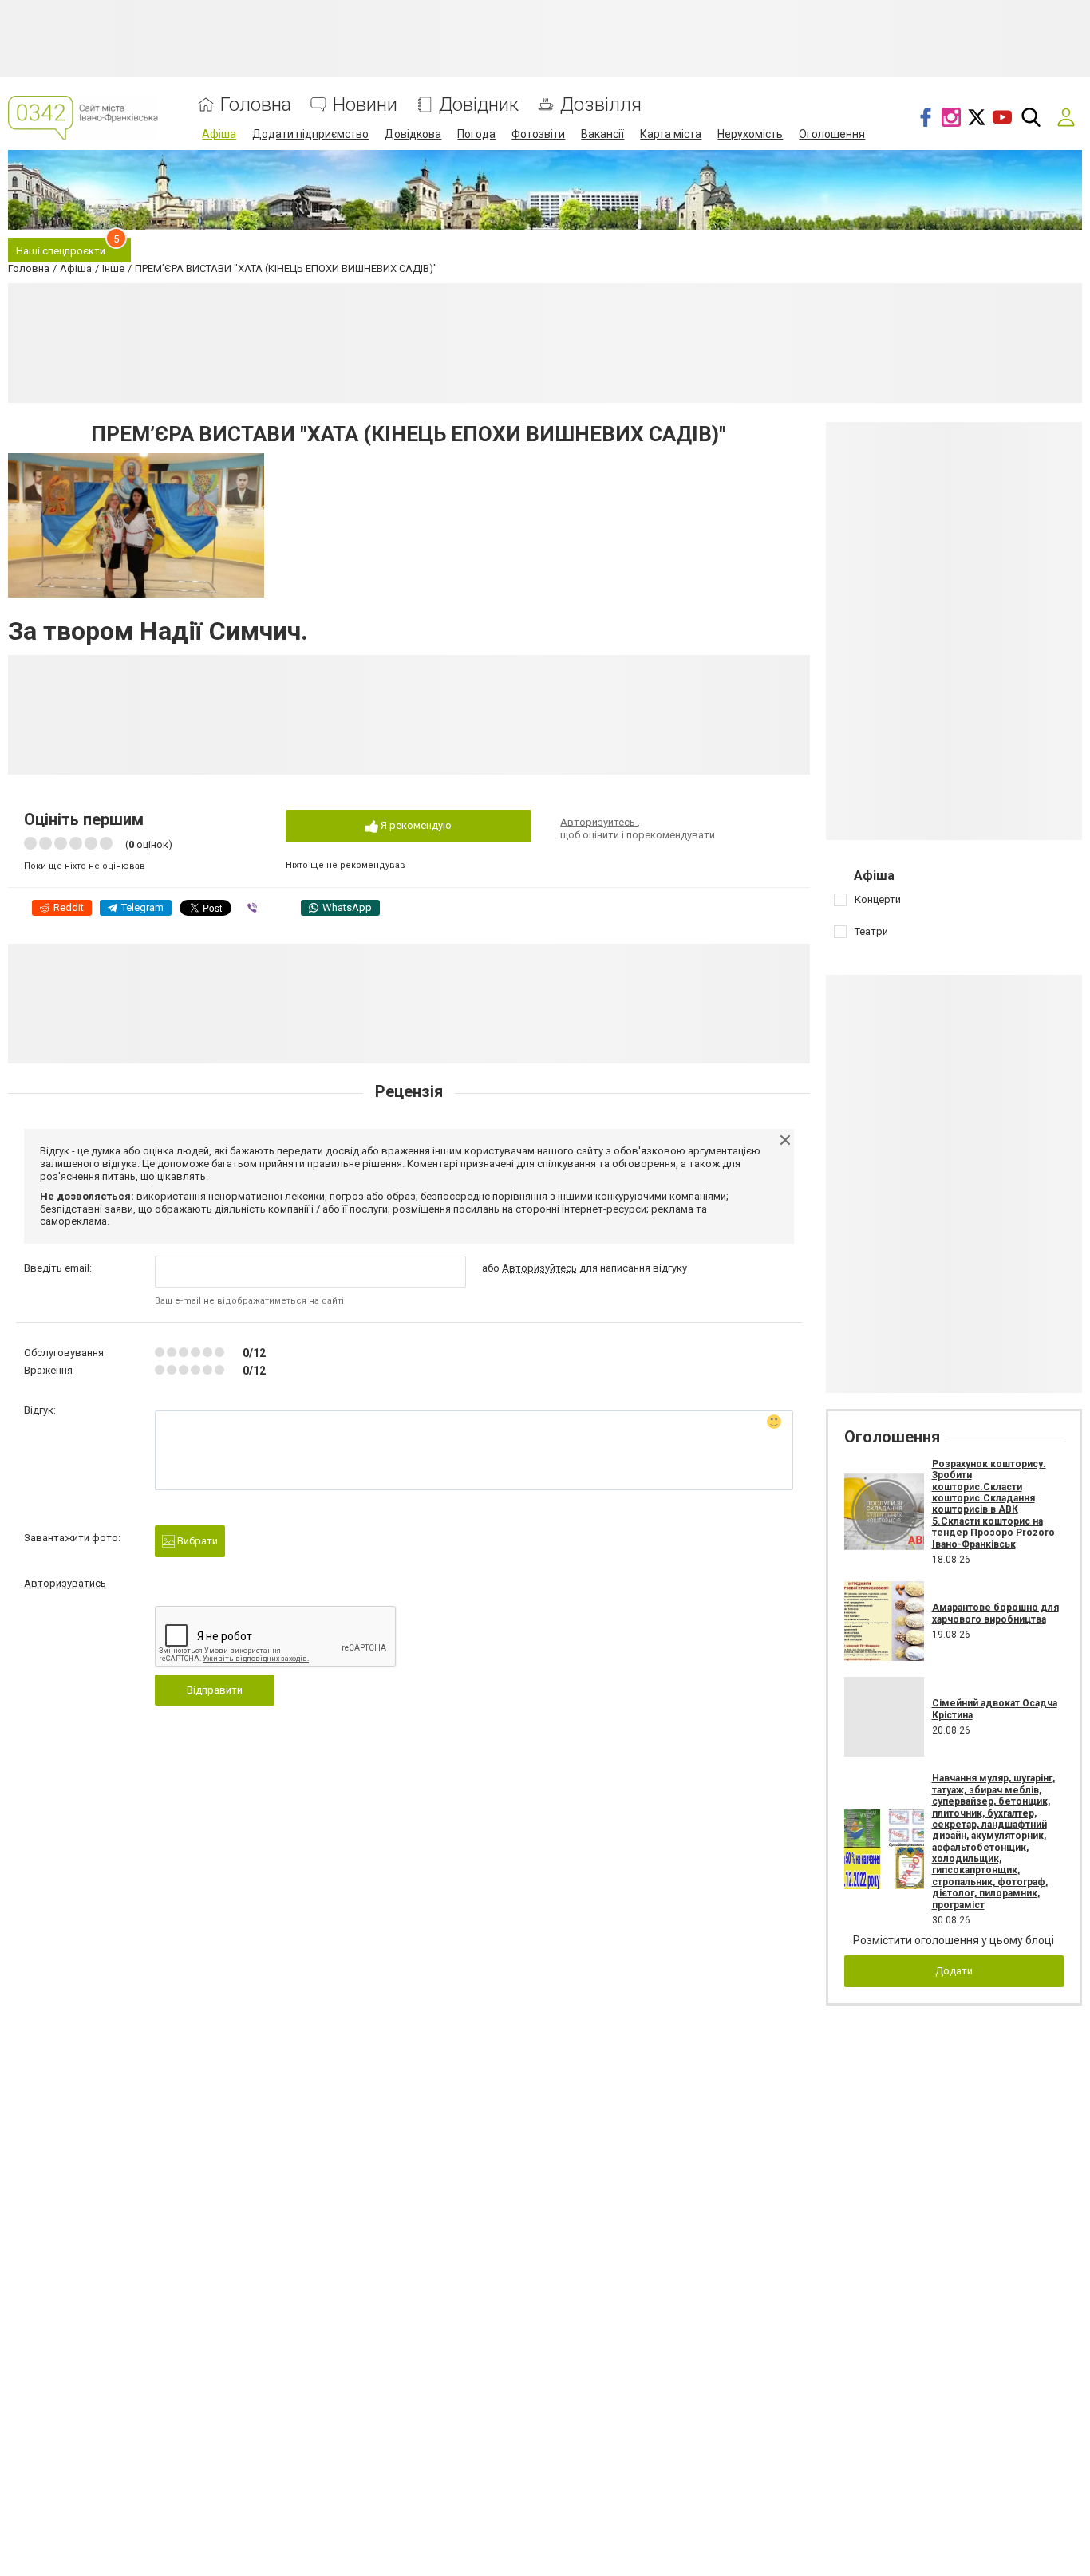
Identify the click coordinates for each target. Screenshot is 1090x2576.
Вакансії (602, 134)
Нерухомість (750, 134)
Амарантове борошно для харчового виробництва (995, 1613)
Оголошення (832, 134)
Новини (365, 105)
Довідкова (413, 134)
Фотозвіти (538, 134)
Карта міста (671, 134)
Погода (476, 134)
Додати (954, 1971)
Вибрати (196, 1541)
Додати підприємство (310, 134)
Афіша (219, 134)
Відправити (215, 1690)
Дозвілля (601, 105)
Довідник (479, 105)
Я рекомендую (415, 825)
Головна (256, 105)
